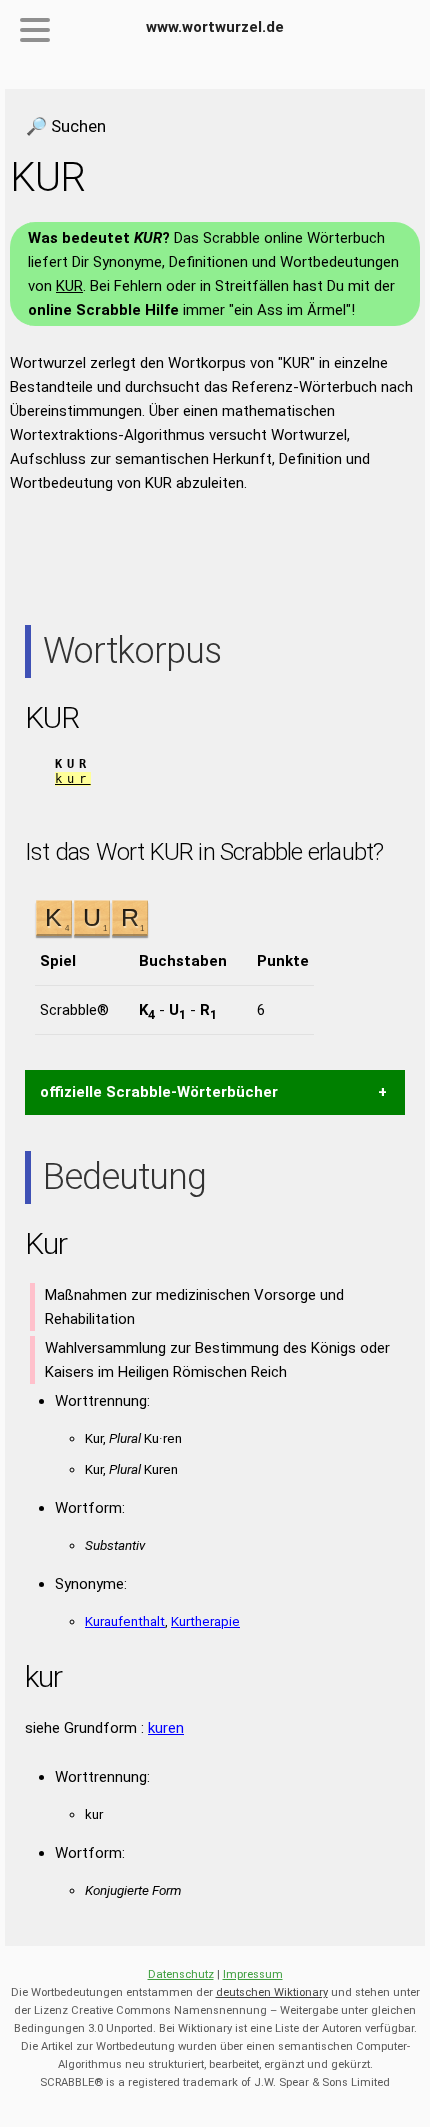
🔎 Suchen (66, 126)
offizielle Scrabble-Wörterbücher (159, 1092)
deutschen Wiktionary (272, 1992)
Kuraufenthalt (125, 1621)
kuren (166, 1728)
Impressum (253, 1974)
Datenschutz (181, 1974)
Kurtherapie (205, 1621)
